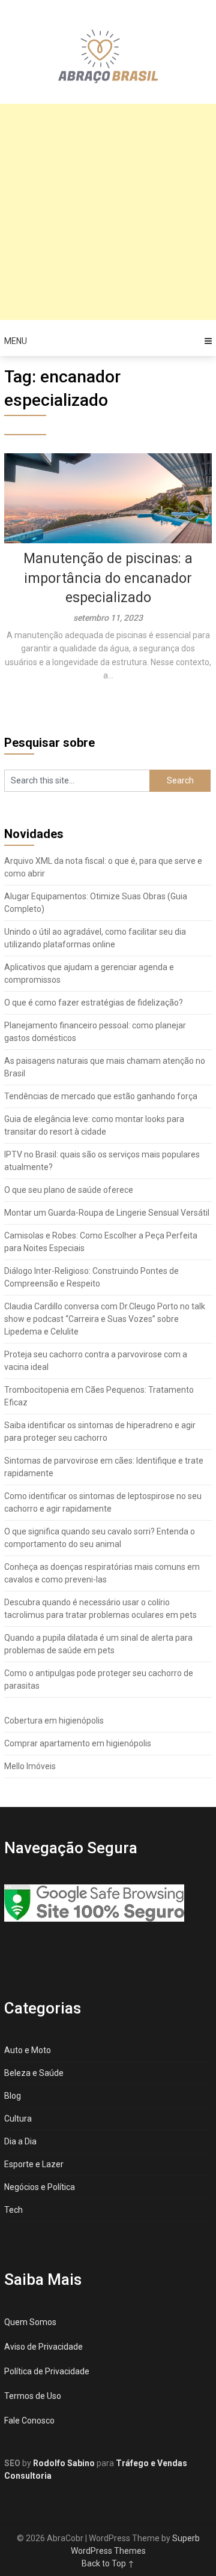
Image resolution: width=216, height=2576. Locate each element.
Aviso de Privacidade (43, 2347)
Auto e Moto (28, 2050)
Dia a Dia (20, 2141)
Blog (13, 2096)
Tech (13, 2210)
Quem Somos (30, 2322)
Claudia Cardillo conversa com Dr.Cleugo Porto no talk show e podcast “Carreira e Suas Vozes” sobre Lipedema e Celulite (105, 1319)
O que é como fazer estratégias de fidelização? (94, 1003)
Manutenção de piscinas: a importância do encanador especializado (108, 578)
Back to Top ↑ (108, 2563)
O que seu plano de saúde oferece (69, 1190)
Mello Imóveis (30, 1766)
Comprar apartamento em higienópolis (78, 1743)
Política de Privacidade (47, 2371)
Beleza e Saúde (34, 2073)
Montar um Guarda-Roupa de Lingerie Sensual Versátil (107, 1213)
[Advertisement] (108, 212)
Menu (16, 341)
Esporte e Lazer (34, 2164)
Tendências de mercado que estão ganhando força (101, 1096)
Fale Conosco (29, 2421)
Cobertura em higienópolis (54, 1721)
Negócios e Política (40, 2187)
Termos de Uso (33, 2396)
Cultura (18, 2119)
